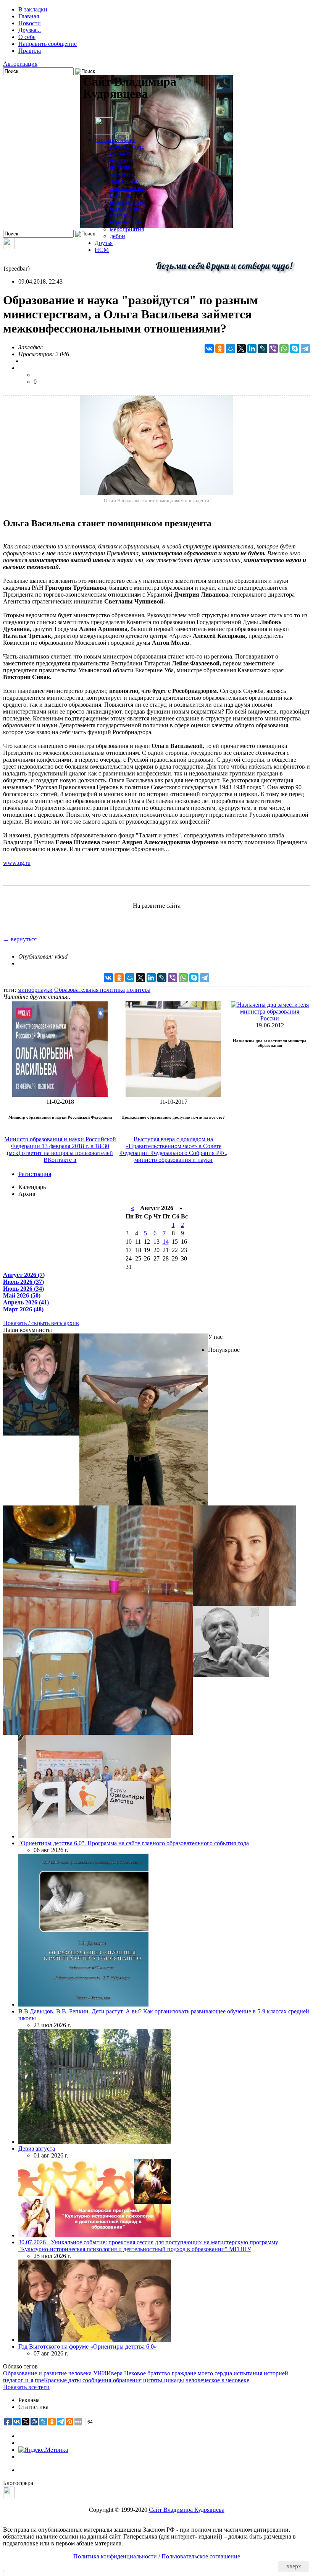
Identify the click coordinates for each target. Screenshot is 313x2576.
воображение (127, 147)
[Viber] (273, 349)
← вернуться (20, 939)
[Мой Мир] (231, 349)
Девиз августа (37, 2149)
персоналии (125, 208)
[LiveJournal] (263, 349)
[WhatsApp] (284, 349)
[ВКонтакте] (209, 349)
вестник (120, 195)
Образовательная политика (90, 990)
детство (120, 174)
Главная (29, 16)
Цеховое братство (147, 2373)
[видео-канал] (9, 247)
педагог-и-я (18, 2380)
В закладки (33, 9)
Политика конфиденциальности (115, 2556)
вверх (294, 2566)
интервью (123, 160)
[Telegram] (305, 349)
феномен (121, 153)
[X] (241, 349)
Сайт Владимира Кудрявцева (187, 2510)
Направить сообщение (48, 44)
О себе (27, 37)
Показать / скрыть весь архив (41, 1323)
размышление (128, 202)
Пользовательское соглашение (201, 2556)
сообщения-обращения (112, 2380)
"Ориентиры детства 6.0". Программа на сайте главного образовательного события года (134, 1843)
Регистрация (35, 1174)
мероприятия (127, 229)
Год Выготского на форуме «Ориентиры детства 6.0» (88, 2346)
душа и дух (124, 181)
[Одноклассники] (220, 349)
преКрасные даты (58, 2380)
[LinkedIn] (252, 349)
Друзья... (30, 30)
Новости (30, 23)
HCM (102, 250)
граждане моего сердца (202, 2373)
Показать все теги (26, 2387)
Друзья (104, 243)
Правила (30, 51)
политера (138, 990)
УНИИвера (108, 2373)
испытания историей (261, 2373)
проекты (121, 167)
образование (126, 222)
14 (166, 1242)
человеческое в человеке (217, 2380)
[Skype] (295, 349)
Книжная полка (115, 140)
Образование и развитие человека (47, 2373)
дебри (118, 236)
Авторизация (20, 64)
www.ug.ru (17, 863)
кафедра (120, 215)
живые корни (127, 188)
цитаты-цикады (164, 2380)
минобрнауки (35, 990)
